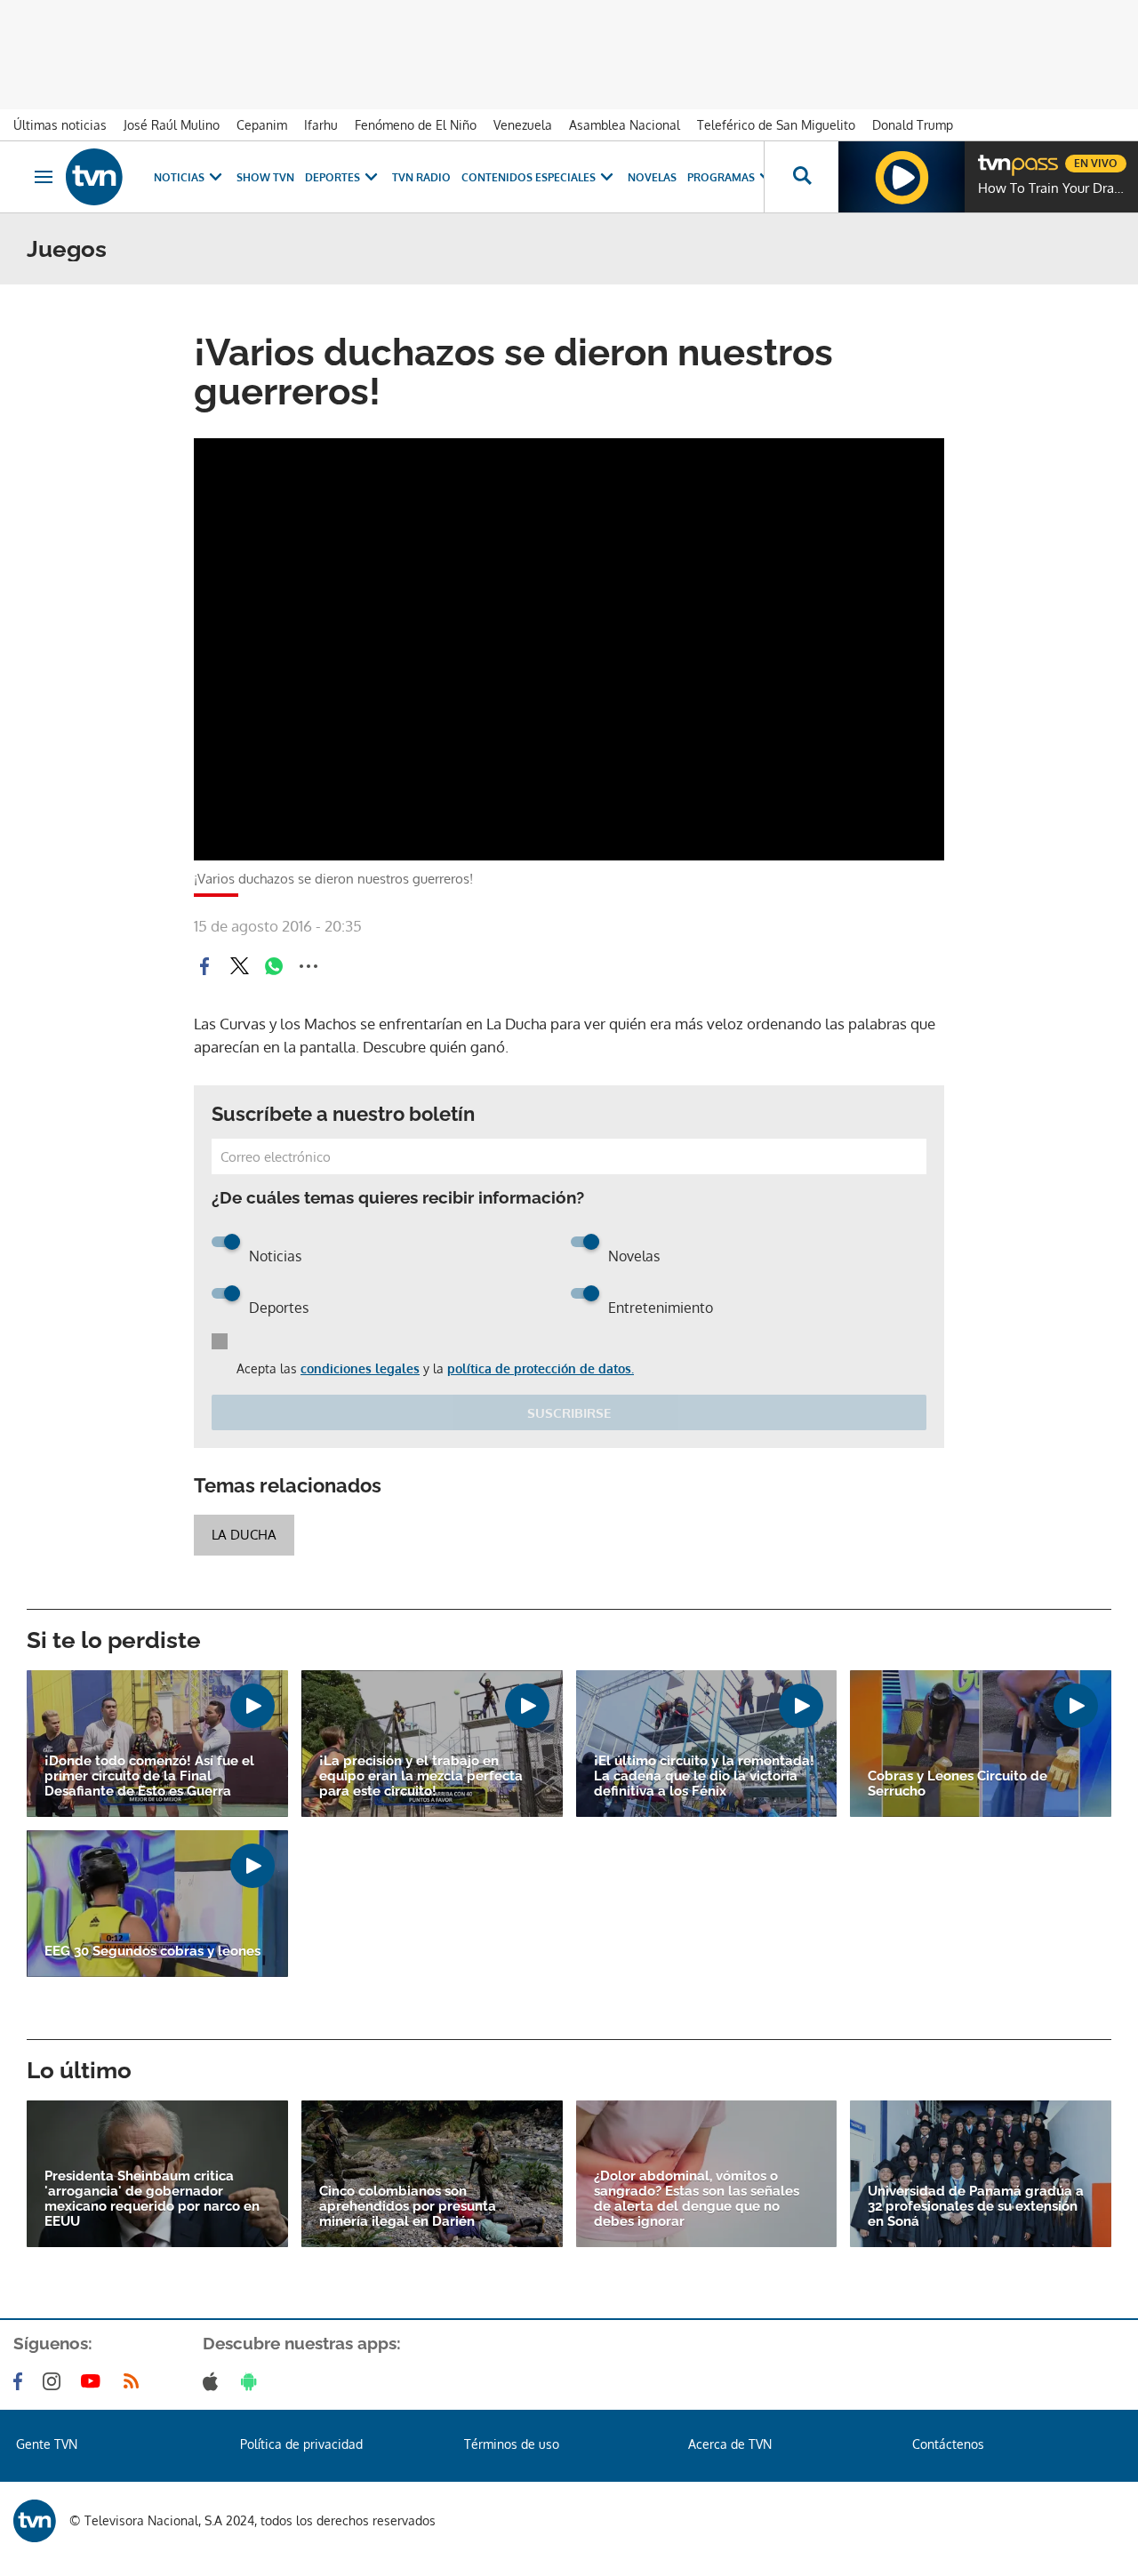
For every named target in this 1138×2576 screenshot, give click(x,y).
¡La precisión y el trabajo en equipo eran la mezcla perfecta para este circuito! (421, 1776)
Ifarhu (321, 125)
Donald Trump (913, 125)
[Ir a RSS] (135, 2381)
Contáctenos (948, 2444)
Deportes (333, 177)
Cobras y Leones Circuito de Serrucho (958, 1784)
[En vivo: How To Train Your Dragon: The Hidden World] (902, 177)
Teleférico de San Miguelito (776, 125)
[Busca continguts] (801, 177)
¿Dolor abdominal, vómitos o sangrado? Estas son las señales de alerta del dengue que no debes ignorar (697, 2199)
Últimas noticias (60, 125)
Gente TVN (47, 2444)
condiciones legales (360, 1368)
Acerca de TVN (730, 2444)
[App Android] (252, 2381)
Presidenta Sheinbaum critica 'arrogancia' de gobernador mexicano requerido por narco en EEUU (152, 2199)
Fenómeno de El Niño (416, 125)
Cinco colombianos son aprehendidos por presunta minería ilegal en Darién (408, 2207)
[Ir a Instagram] (55, 2381)
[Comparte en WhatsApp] (274, 966)
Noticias (179, 177)
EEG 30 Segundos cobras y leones (152, 1952)
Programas (721, 177)
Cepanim (262, 125)
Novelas (652, 177)
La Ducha (244, 1535)
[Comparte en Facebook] (204, 966)
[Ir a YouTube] (94, 2381)
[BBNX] (35, 2521)
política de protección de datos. (541, 1368)
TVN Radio (421, 177)
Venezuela (523, 125)
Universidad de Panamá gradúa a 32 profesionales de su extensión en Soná (976, 2207)
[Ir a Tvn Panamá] (94, 177)
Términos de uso (512, 2444)
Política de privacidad (301, 2444)
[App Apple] (214, 2381)
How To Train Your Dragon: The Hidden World (1054, 188)
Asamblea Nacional (625, 125)
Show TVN (265, 177)
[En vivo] (993, 156)
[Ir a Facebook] (21, 2381)
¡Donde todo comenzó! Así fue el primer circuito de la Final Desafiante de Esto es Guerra (149, 1776)
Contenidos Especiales (529, 177)
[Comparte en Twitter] (239, 966)
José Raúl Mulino (172, 125)
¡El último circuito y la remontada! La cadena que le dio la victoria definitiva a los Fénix (704, 1776)
